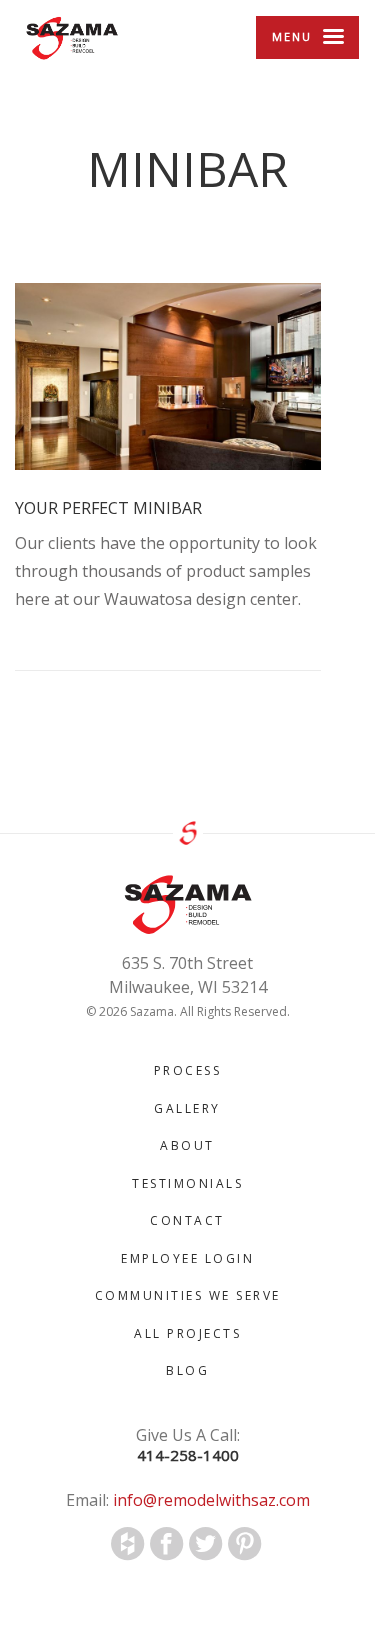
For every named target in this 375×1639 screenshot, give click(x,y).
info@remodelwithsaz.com (209, 1500)
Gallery (187, 1108)
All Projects (187, 1333)
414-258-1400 (188, 1455)
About (187, 1145)
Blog (187, 1370)
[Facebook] (167, 1544)
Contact (187, 1220)
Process (188, 1070)
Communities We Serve (188, 1295)
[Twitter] (206, 1544)
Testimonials (187, 1183)
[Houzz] (128, 1544)
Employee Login (187, 1258)
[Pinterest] (245, 1544)
